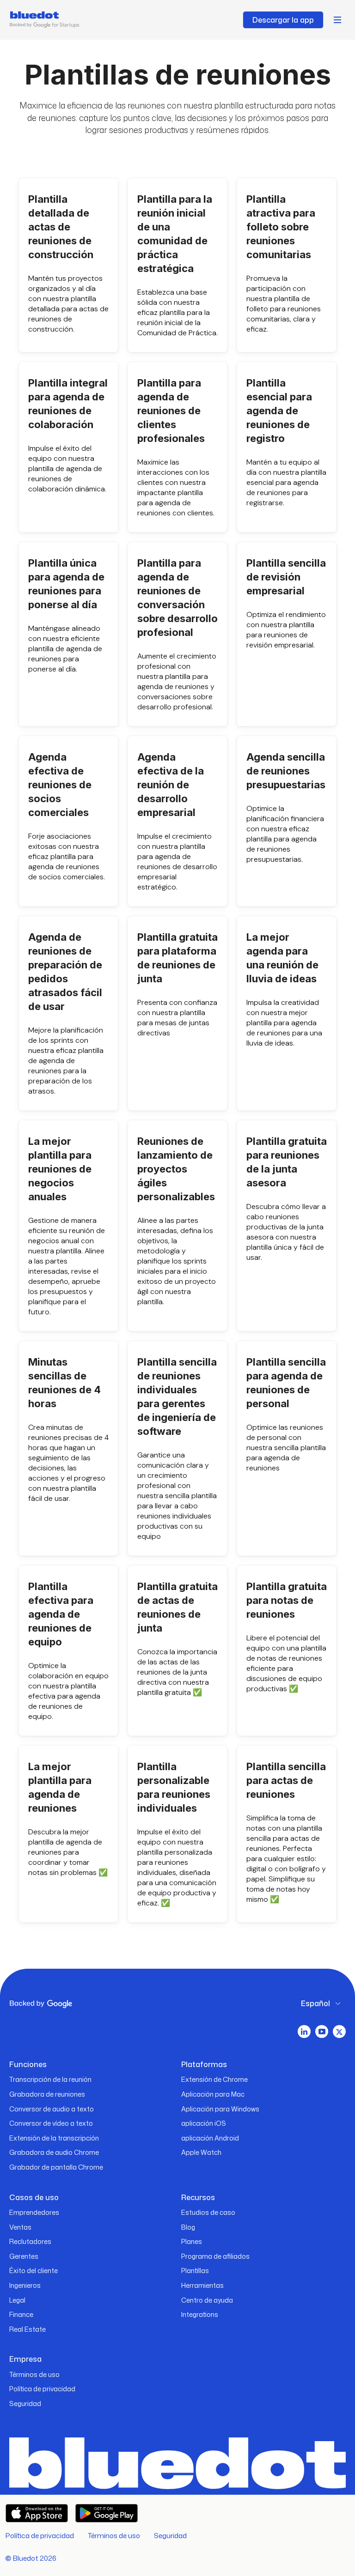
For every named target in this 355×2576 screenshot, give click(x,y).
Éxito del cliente (34, 2271)
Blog (188, 2227)
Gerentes (24, 2256)
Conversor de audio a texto (52, 2109)
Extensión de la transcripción (54, 2138)
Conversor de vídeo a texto (51, 2123)
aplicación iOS (204, 2123)
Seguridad (25, 2404)
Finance (21, 2314)
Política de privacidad (42, 2389)
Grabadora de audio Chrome (54, 2152)
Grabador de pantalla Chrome (56, 2167)
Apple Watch (201, 2152)
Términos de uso (34, 2374)
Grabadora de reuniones (47, 2094)
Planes (192, 2241)
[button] (337, 20)
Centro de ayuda (207, 2300)
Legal (17, 2300)
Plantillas (195, 2271)
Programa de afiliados (215, 2256)
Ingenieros (25, 2285)
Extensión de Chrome (214, 2079)
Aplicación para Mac (213, 2094)
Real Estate (28, 2329)
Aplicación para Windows (220, 2109)
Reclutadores (30, 2241)
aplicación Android (210, 2138)
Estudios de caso (208, 2212)
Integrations (200, 2314)
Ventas (20, 2227)
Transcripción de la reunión (50, 2079)
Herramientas (202, 2285)
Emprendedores (34, 2212)
